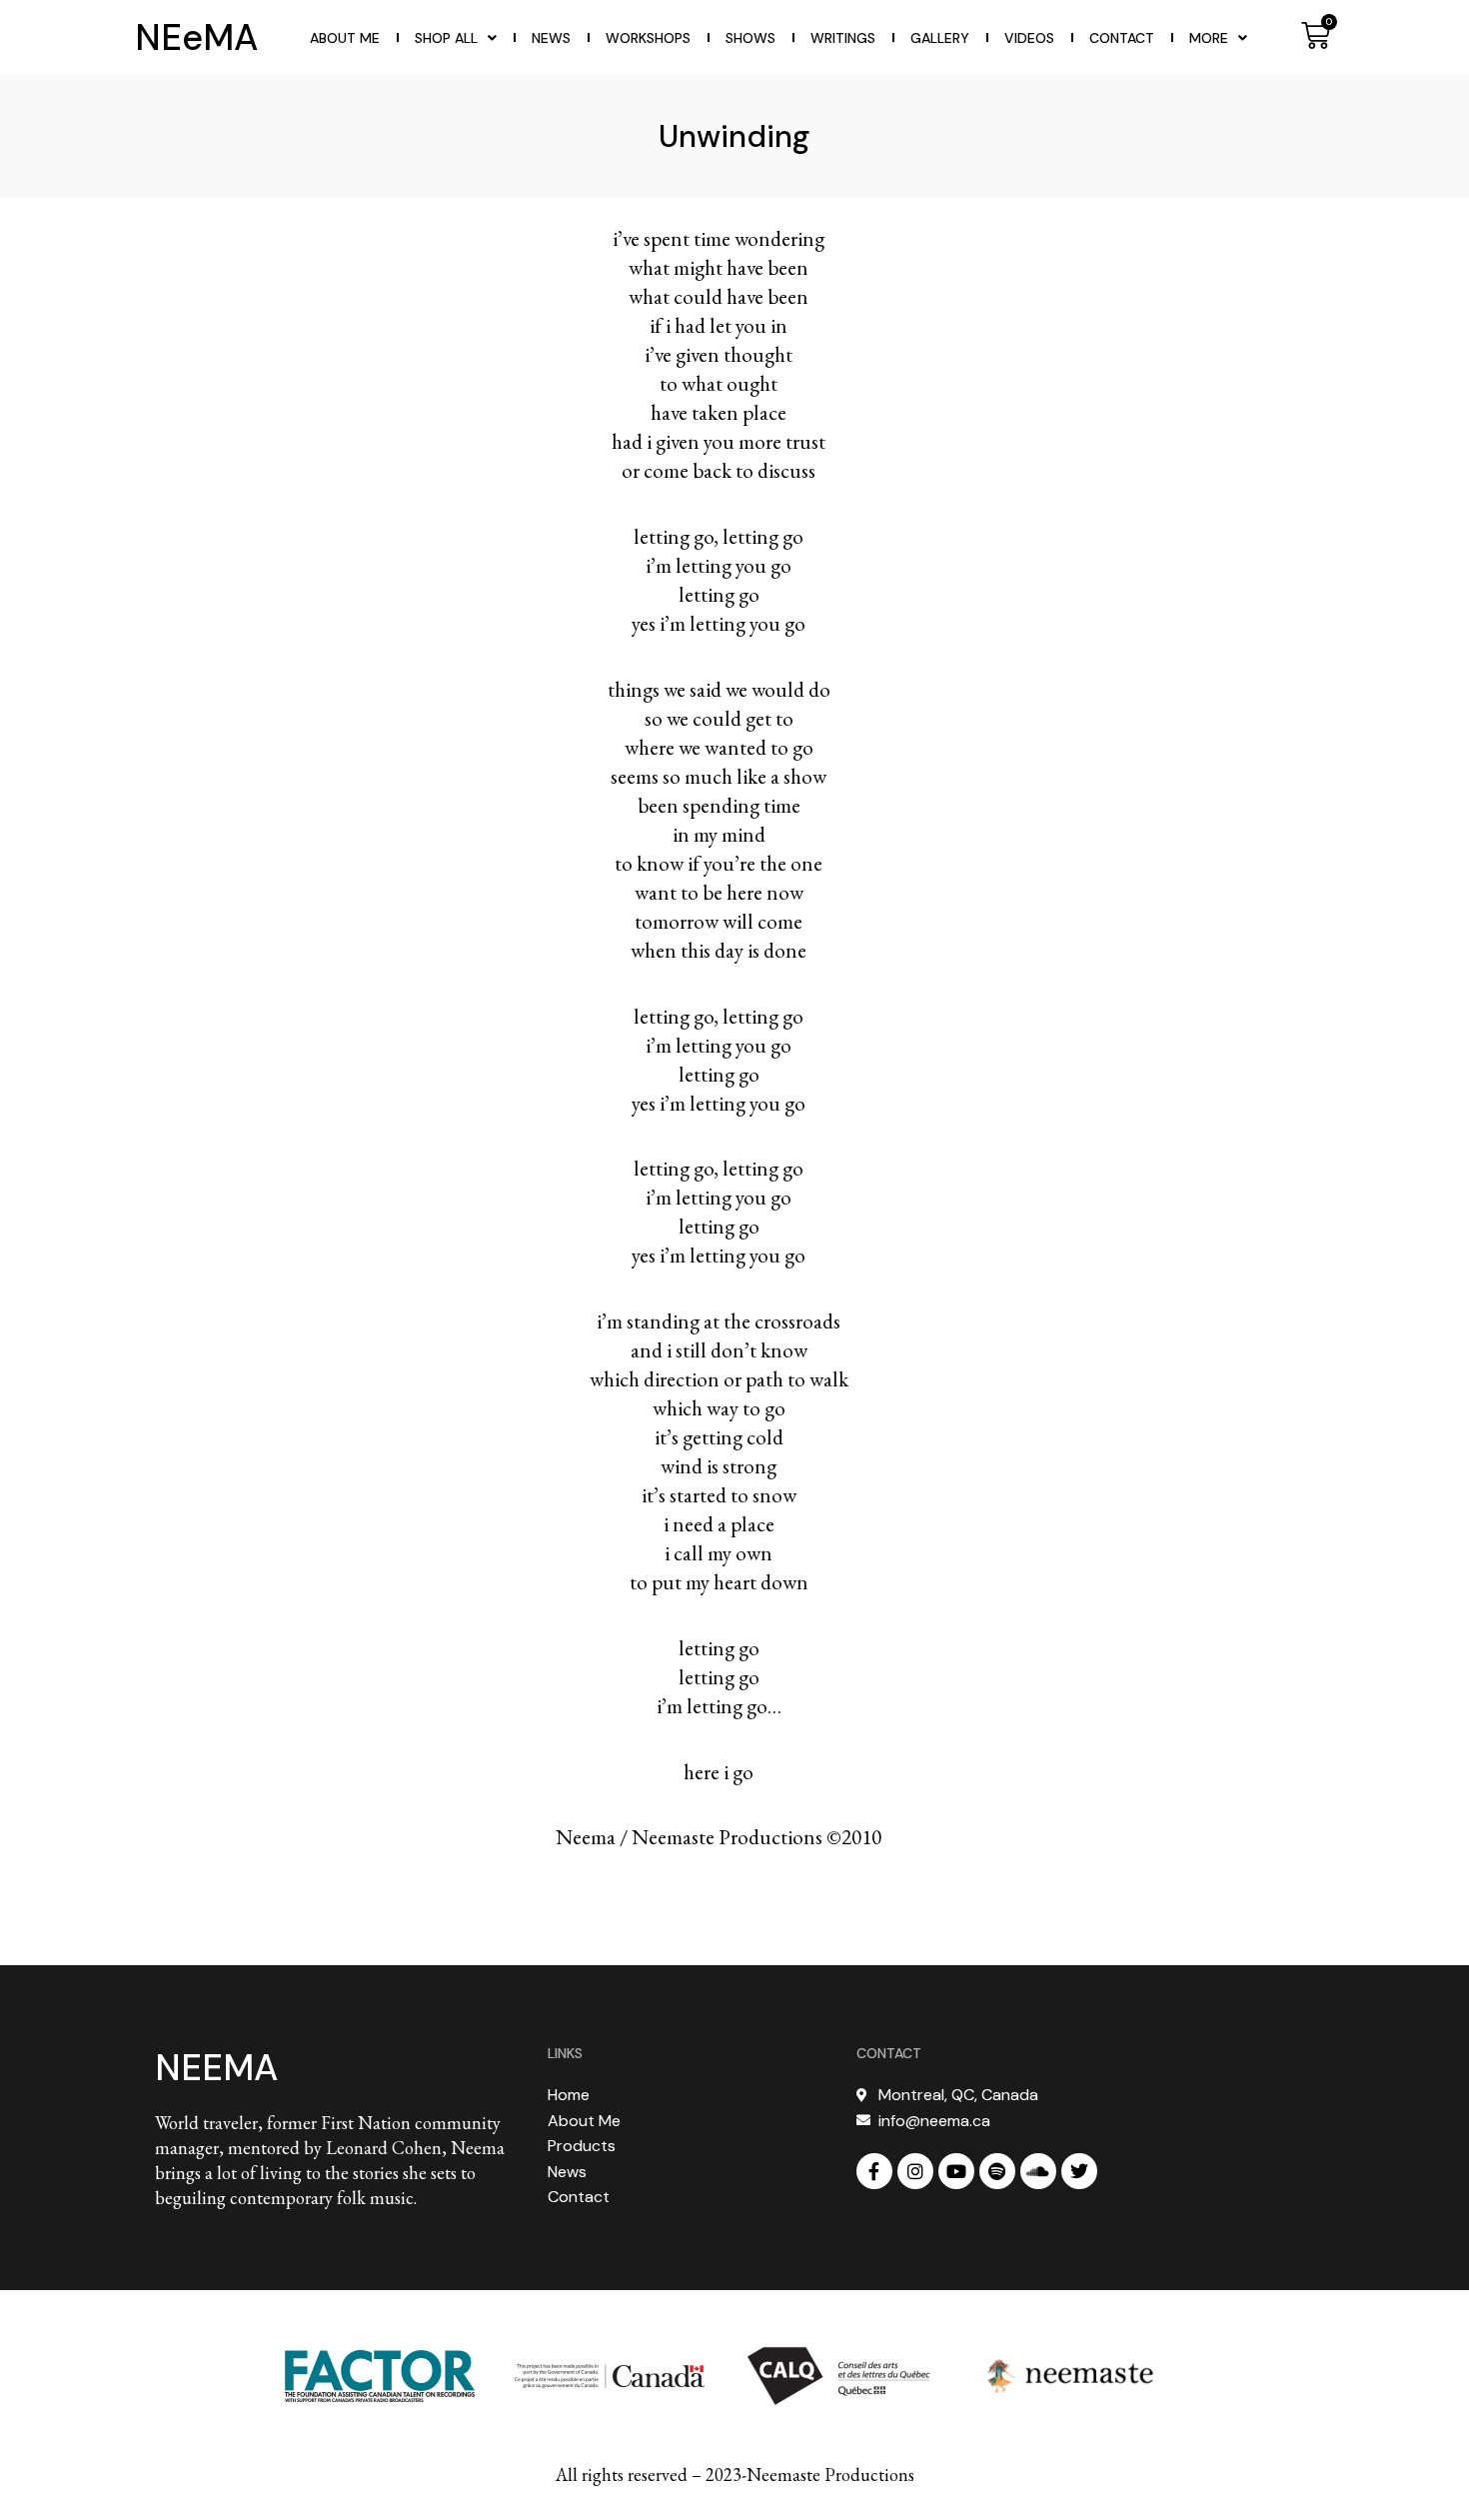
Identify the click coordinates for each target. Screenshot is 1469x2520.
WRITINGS (843, 38)
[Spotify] (997, 2171)
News (551, 38)
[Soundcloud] (1038, 2171)
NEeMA (196, 37)
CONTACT (889, 2053)
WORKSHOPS (648, 38)
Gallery (940, 38)
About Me (345, 38)
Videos (1029, 38)
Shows (750, 38)
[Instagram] (915, 2171)
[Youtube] (956, 2171)
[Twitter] (1079, 2171)
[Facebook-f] (874, 2171)
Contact (1122, 38)
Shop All (446, 38)
